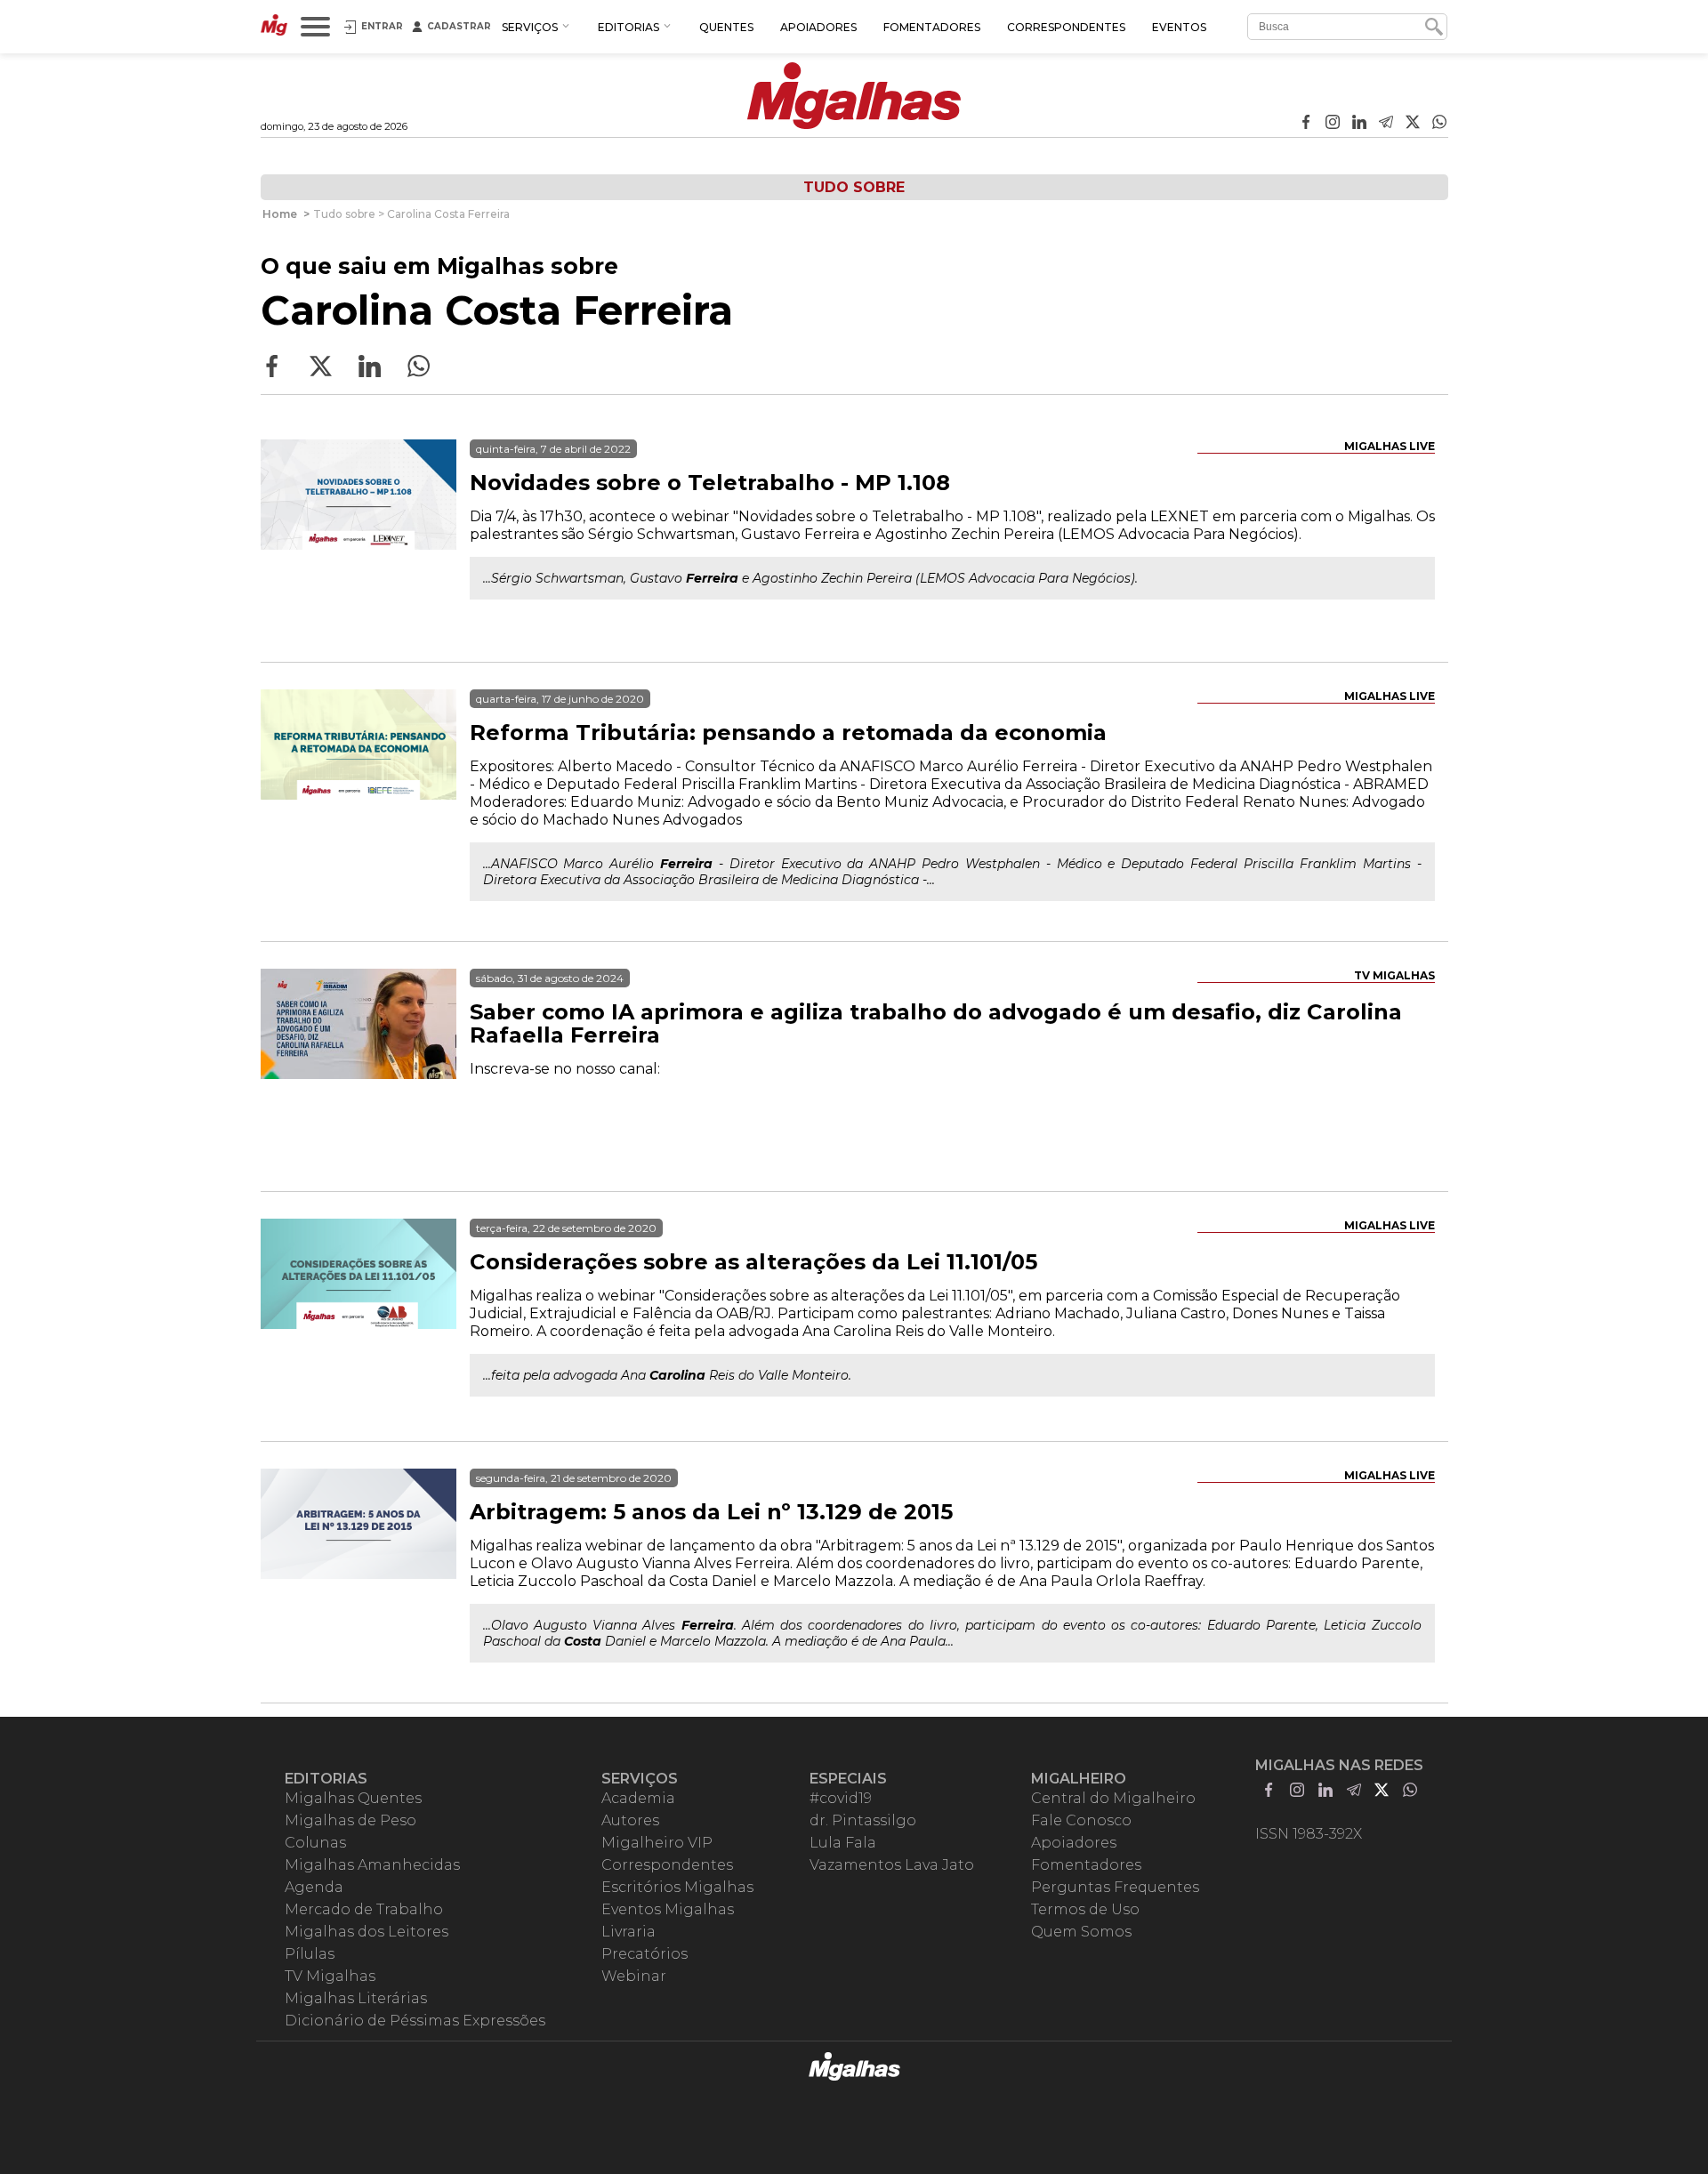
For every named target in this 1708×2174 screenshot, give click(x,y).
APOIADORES (818, 27)
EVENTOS (1179, 27)
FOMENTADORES (932, 27)
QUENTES (726, 27)
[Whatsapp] (1439, 124)
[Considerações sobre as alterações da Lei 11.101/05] (359, 1316)
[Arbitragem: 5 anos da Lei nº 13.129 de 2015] (359, 1566)
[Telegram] (1386, 124)
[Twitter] (1413, 124)
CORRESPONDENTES (1066, 27)
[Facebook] (1306, 124)
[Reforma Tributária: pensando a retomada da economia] (359, 787)
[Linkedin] (1359, 124)
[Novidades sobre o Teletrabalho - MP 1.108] (359, 537)
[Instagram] (1333, 124)
